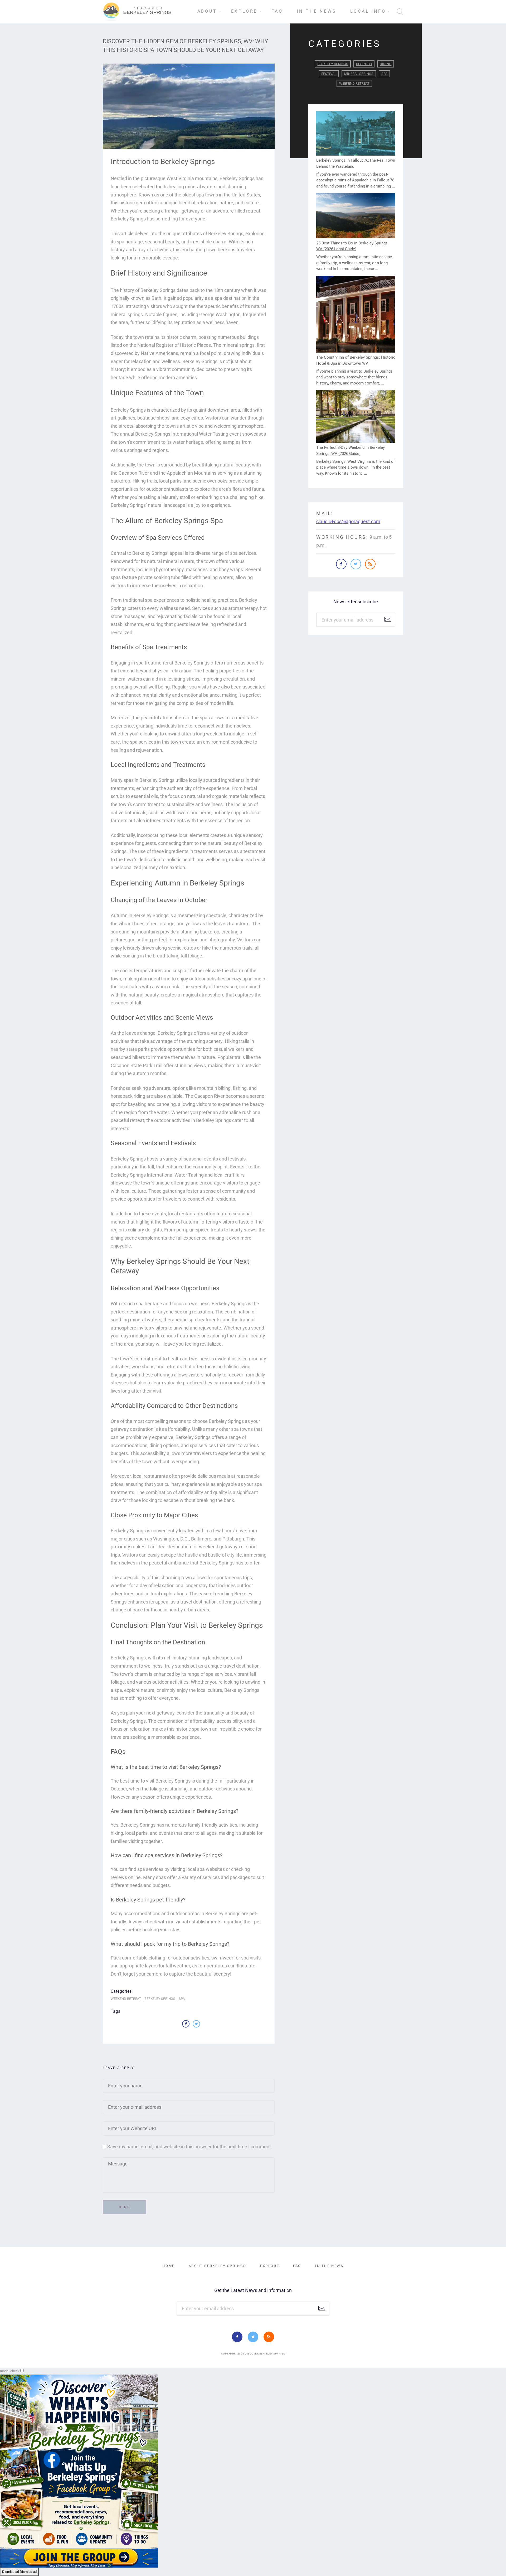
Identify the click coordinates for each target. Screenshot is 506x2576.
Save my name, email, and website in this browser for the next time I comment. (190, 2147)
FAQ (277, 11)
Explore (244, 11)
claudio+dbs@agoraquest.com (348, 521)
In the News (317, 11)
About (207, 11)
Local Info (368, 11)
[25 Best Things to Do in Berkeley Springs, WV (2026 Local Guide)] (356, 216)
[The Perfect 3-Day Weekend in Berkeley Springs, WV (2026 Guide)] (356, 417)
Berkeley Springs (160, 1999)
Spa (182, 1999)
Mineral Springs (359, 74)
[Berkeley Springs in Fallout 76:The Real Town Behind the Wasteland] (356, 134)
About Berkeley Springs (217, 2266)
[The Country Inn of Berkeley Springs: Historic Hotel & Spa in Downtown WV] (356, 315)
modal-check (10, 2371)
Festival (329, 74)
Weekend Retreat (126, 1999)
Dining (386, 64)
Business (364, 64)
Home (168, 2266)
